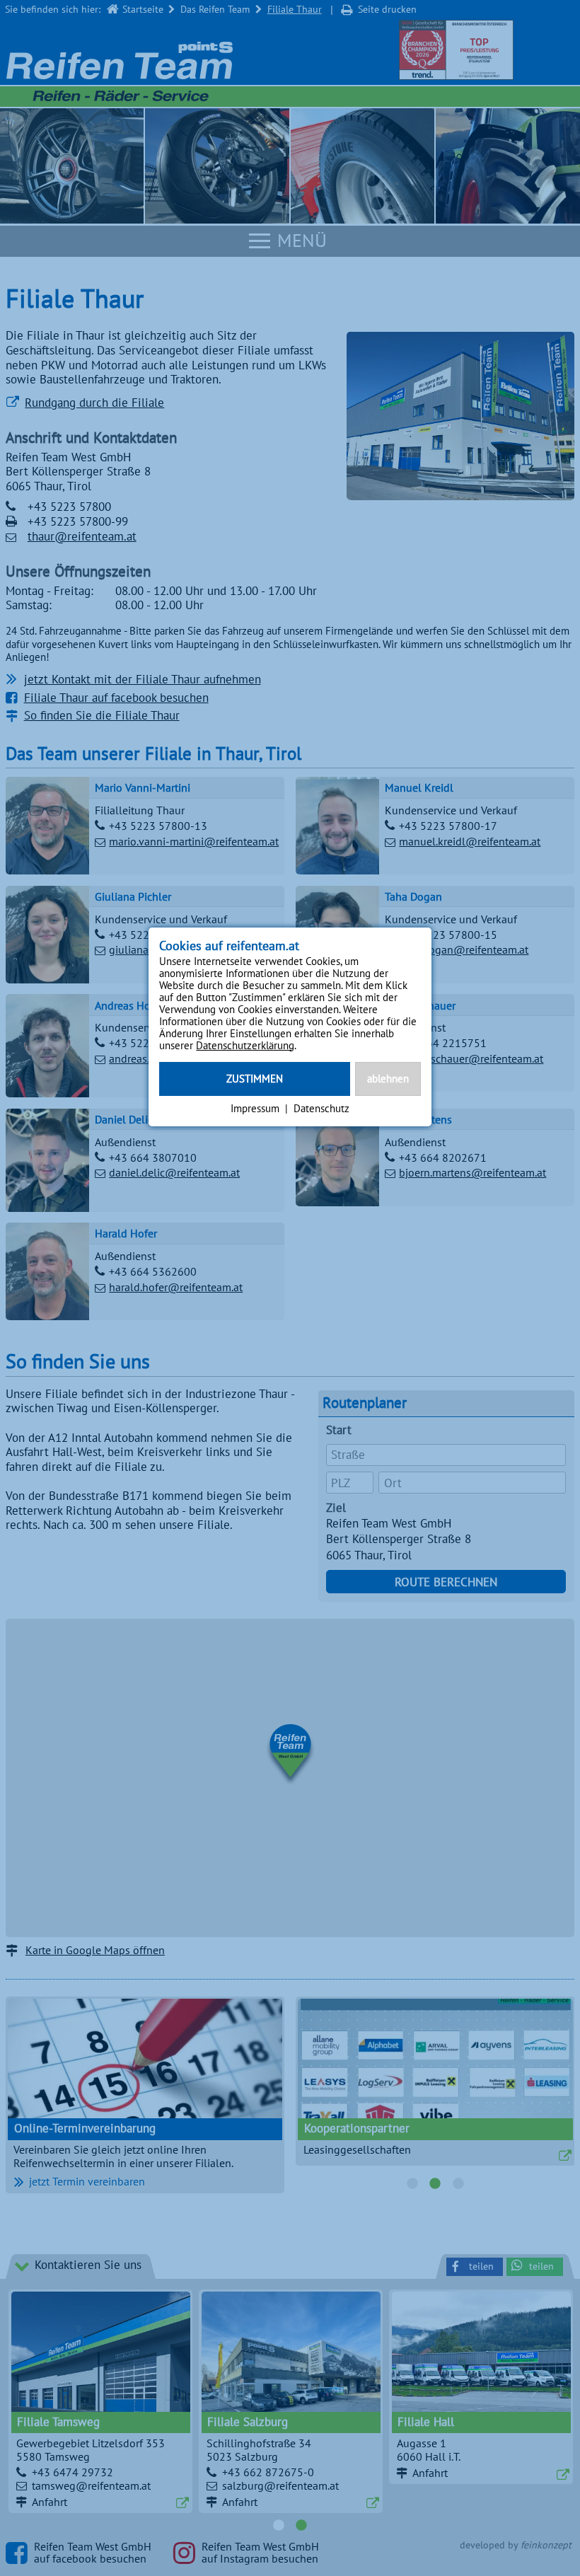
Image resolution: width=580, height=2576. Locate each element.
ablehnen (388, 1079)
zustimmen (255, 1079)
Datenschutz (321, 1108)
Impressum (255, 1108)
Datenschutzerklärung (245, 1045)
